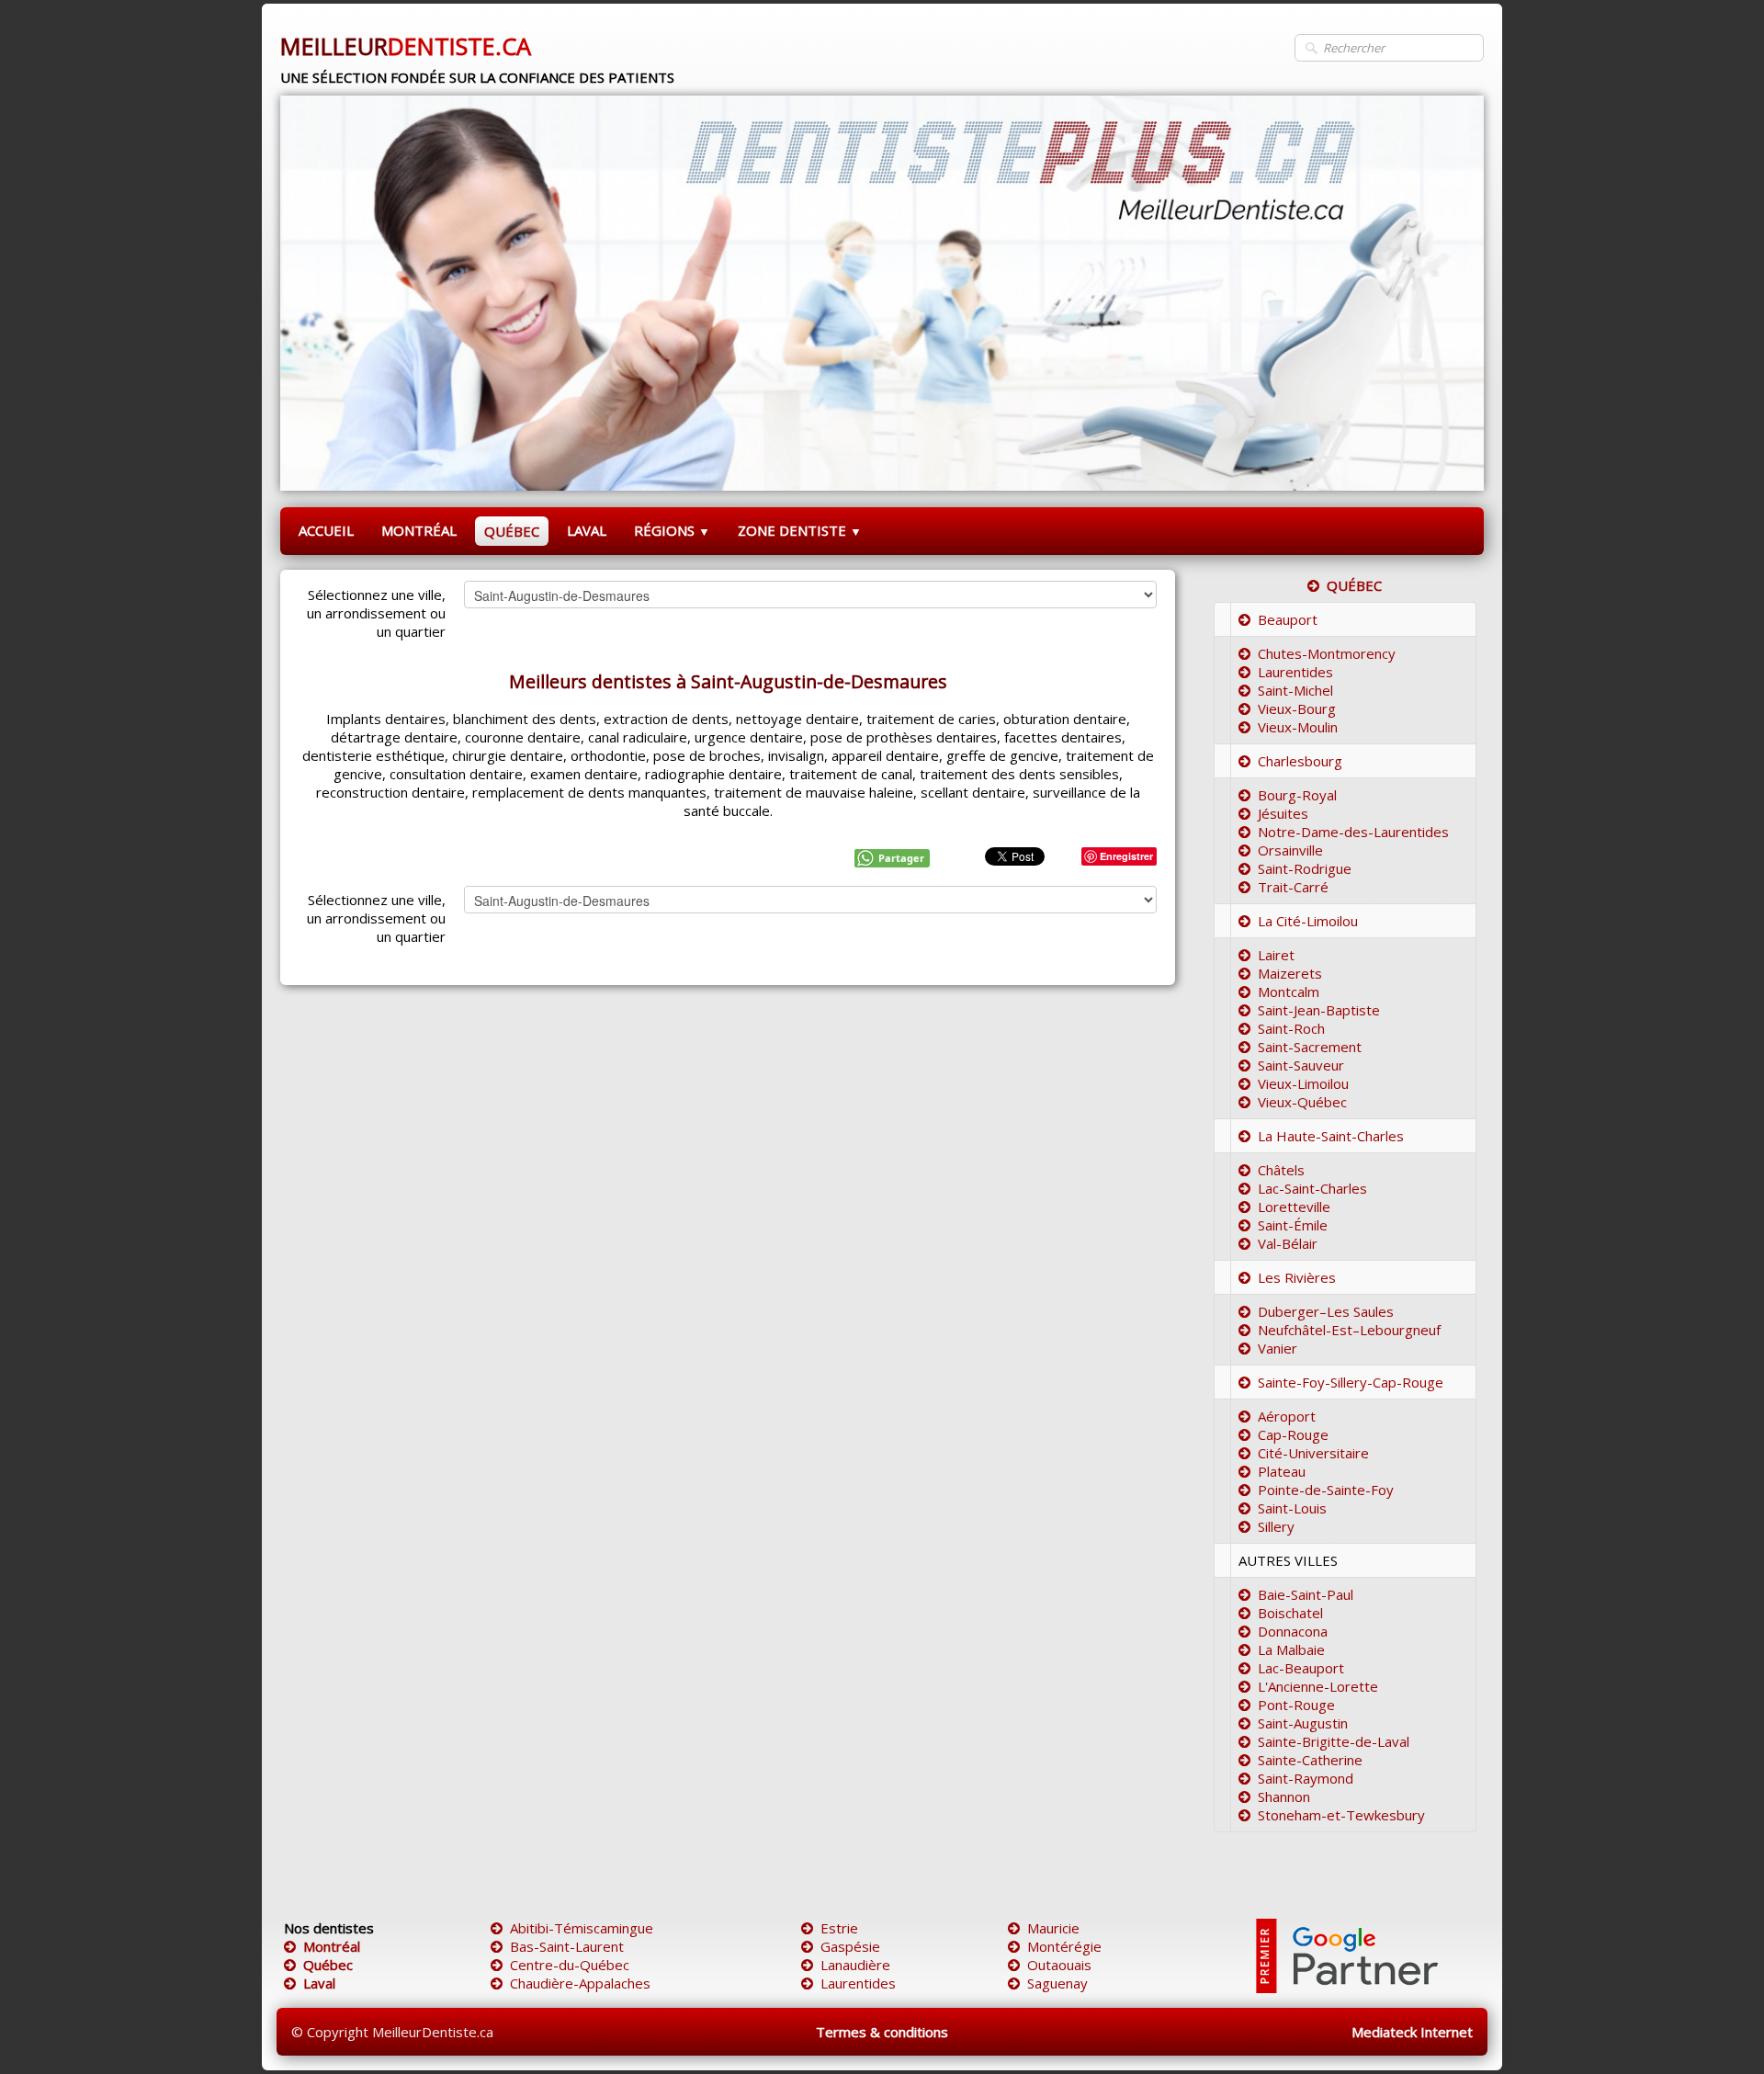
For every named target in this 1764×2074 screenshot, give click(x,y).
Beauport (1288, 619)
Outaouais (1059, 1965)
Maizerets (1290, 973)
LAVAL (587, 530)
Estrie (839, 1928)
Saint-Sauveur (1301, 1065)
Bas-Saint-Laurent (567, 1946)
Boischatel (1290, 1613)
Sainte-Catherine (1310, 1760)
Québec (328, 1965)
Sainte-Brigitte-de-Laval (1334, 1741)
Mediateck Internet (1412, 2032)
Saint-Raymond (1306, 1778)
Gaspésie (850, 1946)
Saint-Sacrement (1310, 1047)
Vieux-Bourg (1297, 708)
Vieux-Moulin (1298, 727)
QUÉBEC (512, 531)
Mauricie (1053, 1928)
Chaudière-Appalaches (580, 1983)
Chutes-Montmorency (1327, 653)
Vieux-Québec (1302, 1102)
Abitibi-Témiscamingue (582, 1928)
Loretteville (1294, 1207)
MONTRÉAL (419, 530)
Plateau (1282, 1471)
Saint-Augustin (1303, 1723)
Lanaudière (855, 1965)
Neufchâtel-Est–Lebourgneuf (1349, 1330)
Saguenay (1057, 1983)
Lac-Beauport (1301, 1668)
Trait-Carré (1293, 887)
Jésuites (1283, 813)
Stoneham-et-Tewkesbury (1341, 1815)
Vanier (1278, 1348)
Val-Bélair (1288, 1243)
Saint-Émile (1293, 1225)
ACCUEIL (326, 530)
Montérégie (1064, 1946)
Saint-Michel (1295, 690)
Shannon (1284, 1796)
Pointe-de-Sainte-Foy (1326, 1490)
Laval (319, 1983)
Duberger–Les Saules (1326, 1311)
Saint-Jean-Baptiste (1319, 1010)
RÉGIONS (672, 530)
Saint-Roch (1291, 1028)
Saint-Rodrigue (1305, 868)
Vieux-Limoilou (1303, 1083)
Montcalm (1289, 992)
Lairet (1276, 955)
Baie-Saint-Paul (1306, 1594)
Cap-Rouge (1293, 1434)
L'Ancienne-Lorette (1318, 1686)
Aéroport (1287, 1416)
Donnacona (1293, 1631)
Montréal (332, 1946)
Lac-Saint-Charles (1312, 1188)
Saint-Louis (1292, 1508)
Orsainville (1290, 850)
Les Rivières (1297, 1277)
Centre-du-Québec (570, 1965)
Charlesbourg (1300, 761)
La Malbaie (1291, 1649)
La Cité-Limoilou (1308, 921)
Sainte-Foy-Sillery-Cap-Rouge (1351, 1382)
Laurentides (1295, 672)
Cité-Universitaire (1313, 1453)
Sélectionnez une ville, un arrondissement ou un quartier (376, 613)
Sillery (1276, 1526)
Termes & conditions (882, 2032)
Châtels (1281, 1170)
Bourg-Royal (1297, 795)
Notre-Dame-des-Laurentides (1353, 832)
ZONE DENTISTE (800, 530)
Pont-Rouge (1296, 1705)
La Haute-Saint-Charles (1331, 1136)
